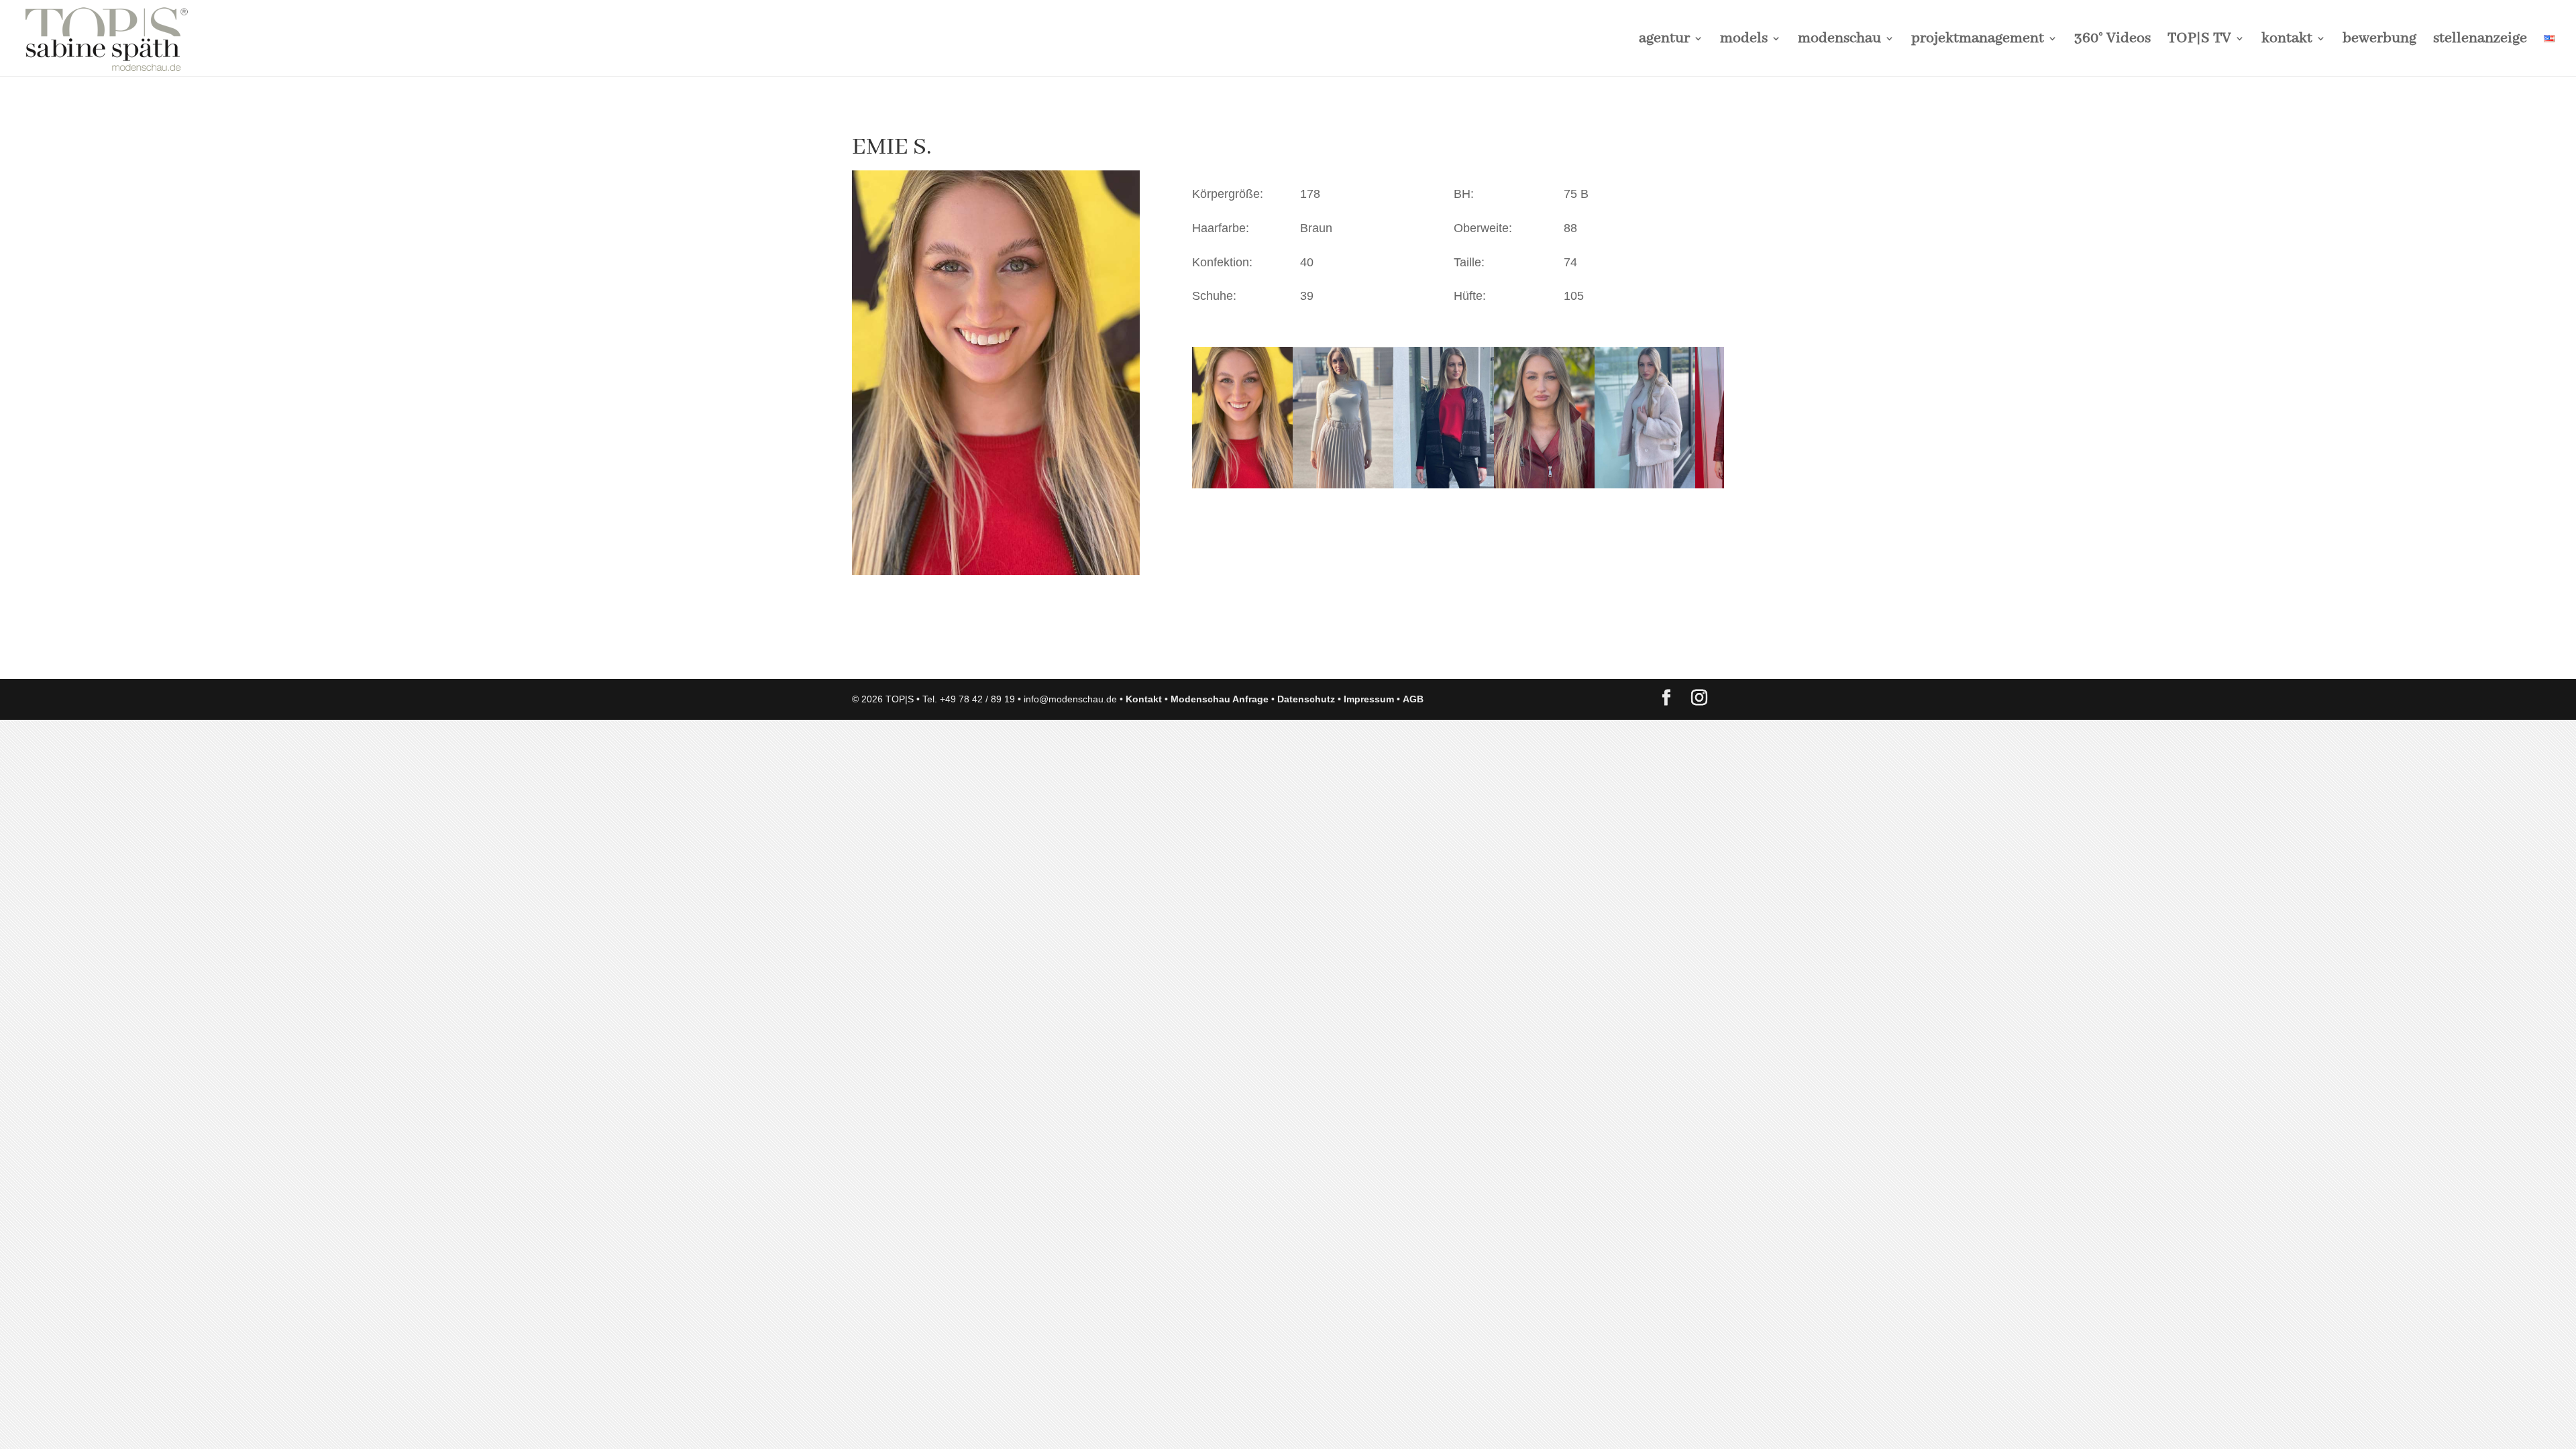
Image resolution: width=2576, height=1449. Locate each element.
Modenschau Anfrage (1220, 699)
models (1744, 41)
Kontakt (1144, 699)
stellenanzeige (2480, 41)
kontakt (2287, 41)
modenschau (1839, 41)
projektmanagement (1978, 41)
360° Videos (2112, 41)
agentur (1664, 41)
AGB (1413, 699)
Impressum (1369, 699)
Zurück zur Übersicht (929, 655)
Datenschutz (1306, 699)
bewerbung (2379, 41)
